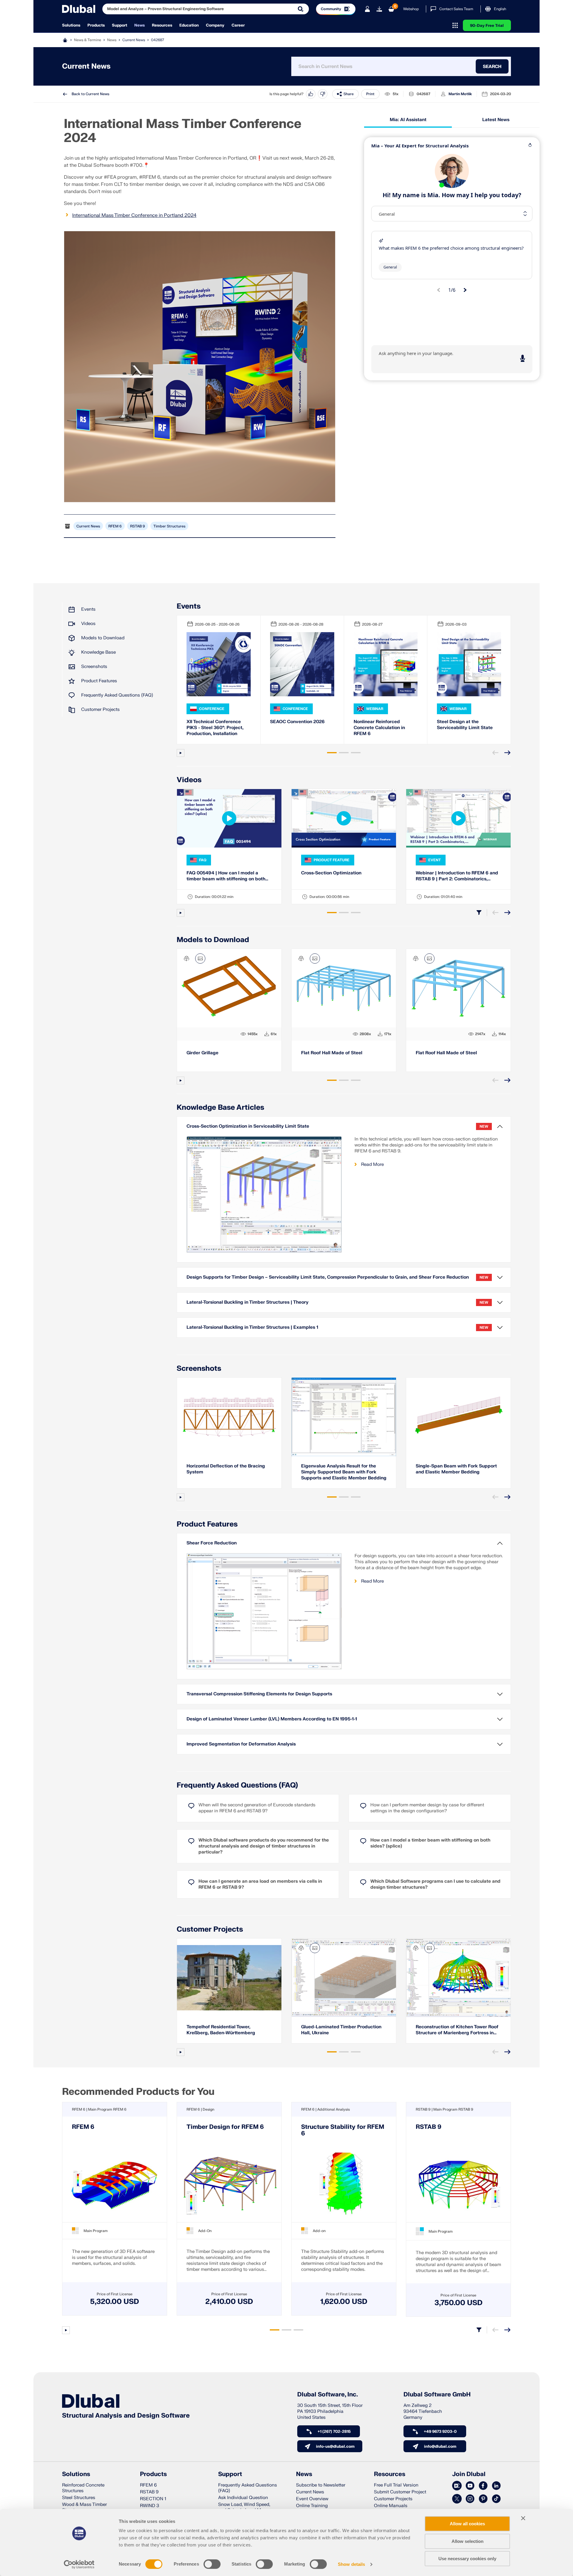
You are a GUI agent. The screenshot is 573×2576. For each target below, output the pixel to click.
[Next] (507, 753)
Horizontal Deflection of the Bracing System (226, 1469)
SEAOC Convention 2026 (297, 722)
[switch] (212, 2564)
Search (492, 66)
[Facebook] (483, 2486)
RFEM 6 (115, 526)
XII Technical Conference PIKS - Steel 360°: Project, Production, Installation (215, 728)
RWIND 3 (150, 2506)
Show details (351, 2564)
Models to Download (103, 638)
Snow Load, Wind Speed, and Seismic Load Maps (244, 2507)
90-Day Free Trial (487, 26)
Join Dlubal (469, 2474)
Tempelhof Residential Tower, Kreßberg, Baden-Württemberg (221, 2030)
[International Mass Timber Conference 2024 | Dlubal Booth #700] (200, 367)
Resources (162, 25)
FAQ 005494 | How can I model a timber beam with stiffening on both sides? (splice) (226, 876)
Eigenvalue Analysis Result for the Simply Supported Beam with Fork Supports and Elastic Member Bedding (344, 1472)
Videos (88, 624)
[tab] (332, 753)
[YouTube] (470, 2486)
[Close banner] (523, 2518)
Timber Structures (169, 526)
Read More (372, 1164)
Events (88, 609)
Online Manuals (391, 2506)
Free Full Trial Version (396, 2485)
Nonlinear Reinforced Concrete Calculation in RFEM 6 (379, 728)
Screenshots (94, 667)
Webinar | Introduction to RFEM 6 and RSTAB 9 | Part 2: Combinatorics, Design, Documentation (457, 876)
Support (120, 25)
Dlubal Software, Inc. (328, 2395)
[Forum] (457, 2486)
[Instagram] (470, 2499)
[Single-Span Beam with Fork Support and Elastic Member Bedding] (458, 1417)
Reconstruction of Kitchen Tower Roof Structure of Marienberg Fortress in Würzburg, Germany (457, 2030)
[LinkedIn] (496, 2486)
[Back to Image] (200, 959)
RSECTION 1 (153, 2499)
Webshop (411, 9)
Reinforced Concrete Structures (83, 2488)
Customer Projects (100, 710)
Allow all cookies (467, 2524)
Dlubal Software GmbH (437, 2395)
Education (189, 25)
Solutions (71, 25)
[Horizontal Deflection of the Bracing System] (229, 1417)
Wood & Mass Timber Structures (84, 2507)
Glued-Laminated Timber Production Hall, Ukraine (341, 2030)
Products (96, 25)
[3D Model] (187, 959)
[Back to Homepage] (79, 9)
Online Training (312, 2506)
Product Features (99, 681)
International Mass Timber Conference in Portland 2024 (134, 215)
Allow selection (468, 2541)
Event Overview (312, 2499)
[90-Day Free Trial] (379, 9)
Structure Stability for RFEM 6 (343, 2130)
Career (238, 25)
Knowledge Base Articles (220, 1108)
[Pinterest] (483, 2499)
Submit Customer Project (400, 2492)
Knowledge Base (98, 652)
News (140, 25)
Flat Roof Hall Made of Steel (332, 1053)
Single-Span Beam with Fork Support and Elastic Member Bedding (456, 1469)
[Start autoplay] (181, 753)
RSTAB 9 (138, 526)
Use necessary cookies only (467, 2559)
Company (215, 25)
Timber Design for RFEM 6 (225, 2127)
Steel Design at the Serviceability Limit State (465, 725)
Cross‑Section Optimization (331, 873)
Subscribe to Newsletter (321, 2485)
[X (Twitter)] (457, 2499)
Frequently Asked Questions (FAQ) (117, 695)
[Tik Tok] (496, 2499)
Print (370, 94)
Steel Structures (79, 2498)
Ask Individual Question (243, 2498)
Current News (134, 40)
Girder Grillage (202, 1053)
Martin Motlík (460, 94)
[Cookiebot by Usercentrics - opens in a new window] (79, 2564)
